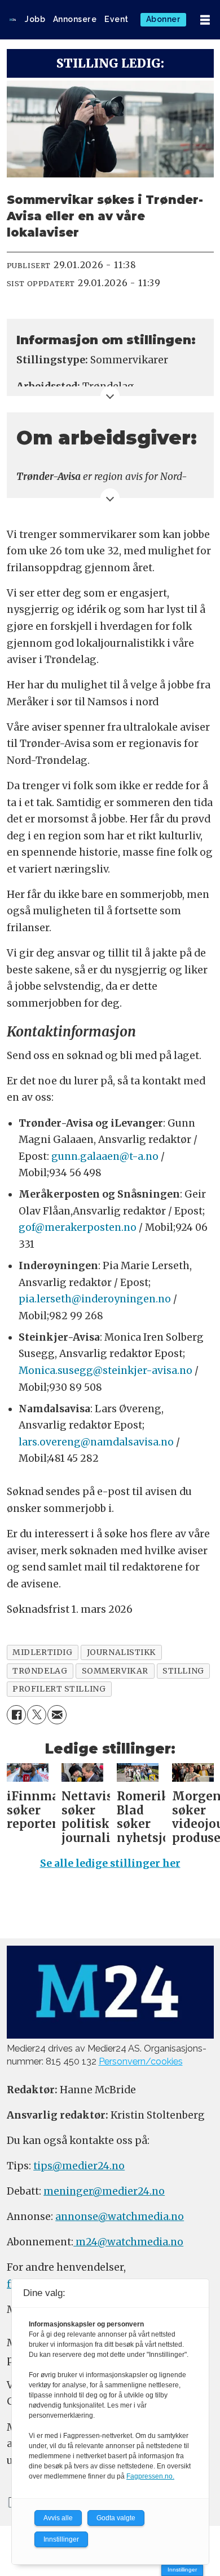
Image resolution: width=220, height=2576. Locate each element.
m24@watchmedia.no (128, 2242)
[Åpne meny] (205, 20)
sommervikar (115, 1671)
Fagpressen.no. (150, 2476)
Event (116, 19)
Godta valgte (116, 2518)
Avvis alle (58, 2518)
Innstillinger (182, 2570)
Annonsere (75, 19)
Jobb (35, 19)
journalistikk (121, 1652)
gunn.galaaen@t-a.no (105, 1156)
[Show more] (110, 396)
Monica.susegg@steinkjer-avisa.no (105, 1371)
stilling (183, 1671)
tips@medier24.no (79, 2166)
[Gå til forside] (13, 20)
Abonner (164, 19)
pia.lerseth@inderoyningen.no (95, 1299)
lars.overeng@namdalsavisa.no (96, 1442)
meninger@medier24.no (104, 2191)
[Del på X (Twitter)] (37, 1715)
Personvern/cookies (141, 2061)
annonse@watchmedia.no (120, 2217)
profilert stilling (59, 1689)
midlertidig (42, 1652)
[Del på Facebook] (16, 1715)
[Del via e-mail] (57, 1715)
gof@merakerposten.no (78, 1227)
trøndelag (40, 1671)
